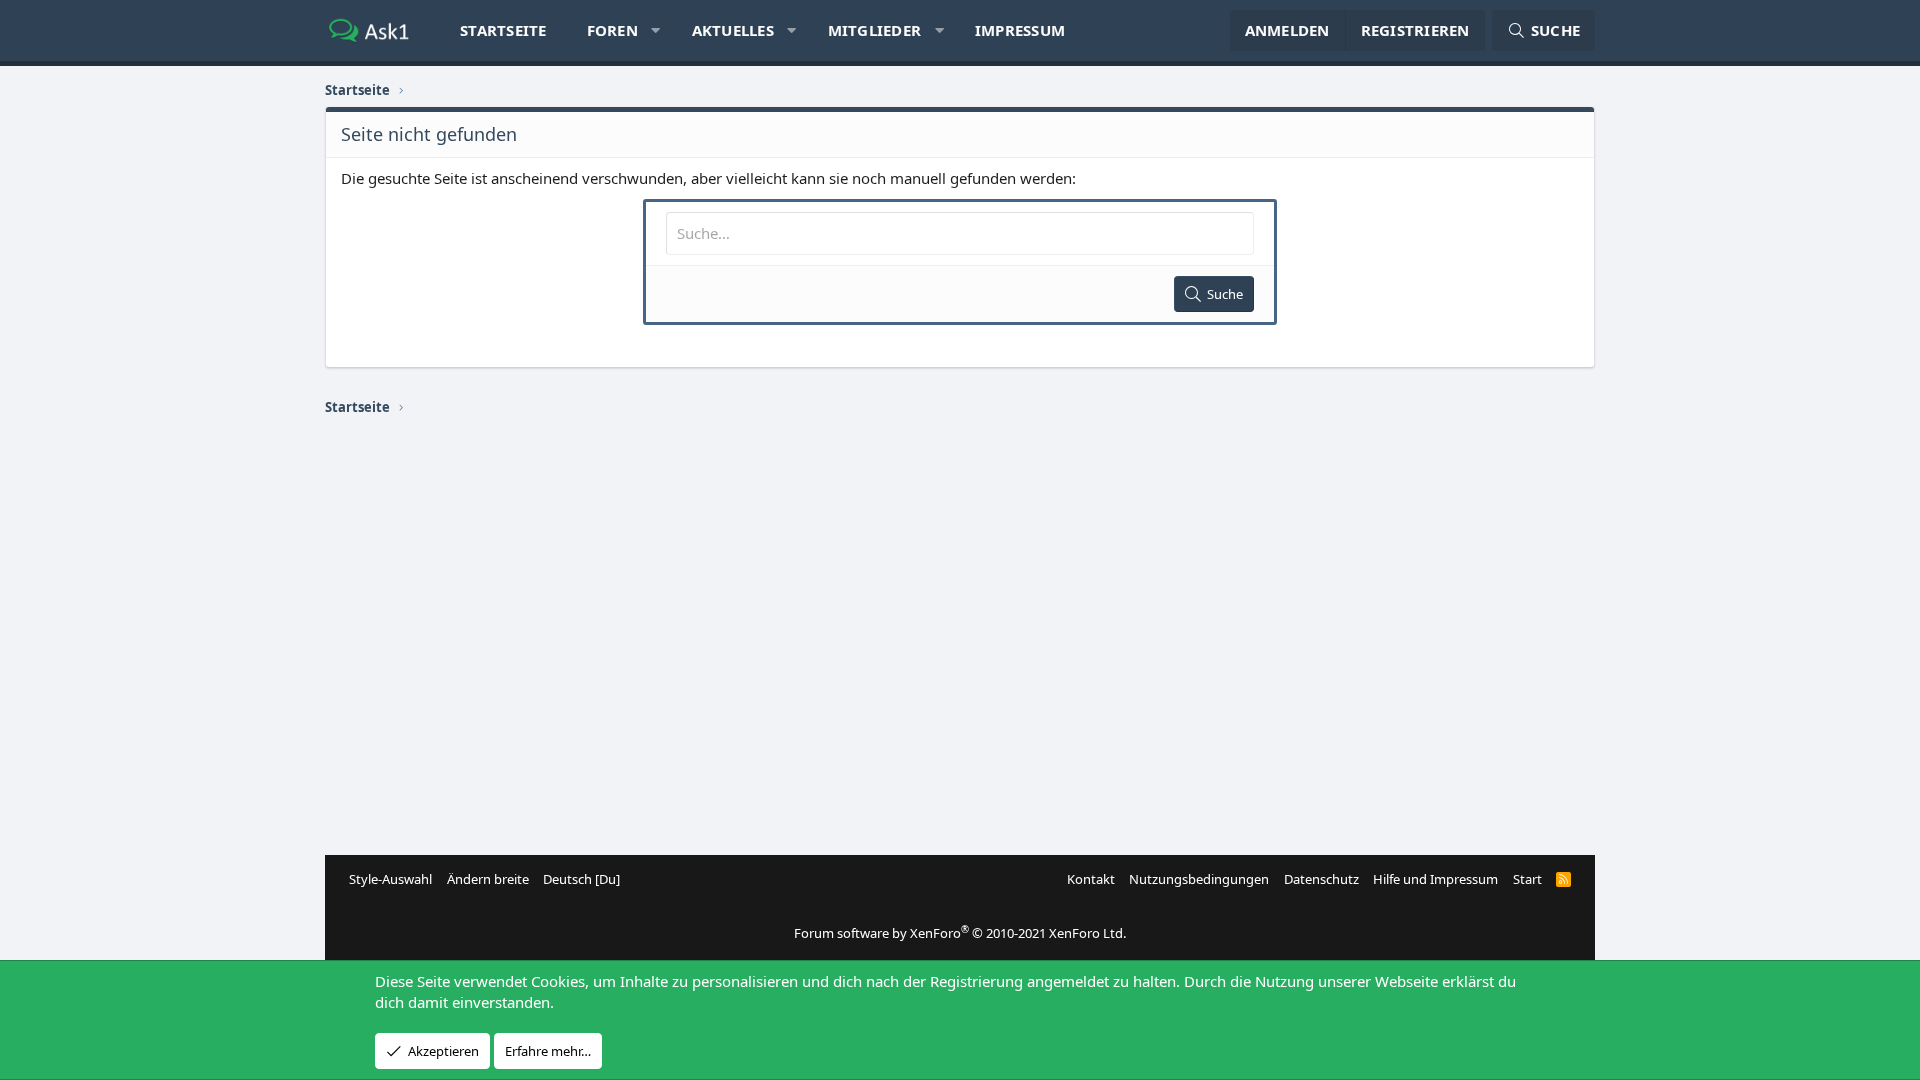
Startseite (503, 30)
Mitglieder (875, 30)
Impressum (1020, 30)
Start (1527, 879)
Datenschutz (1321, 879)
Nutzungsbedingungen (1199, 879)
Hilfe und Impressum (1435, 879)
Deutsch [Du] (581, 879)
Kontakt (1091, 879)
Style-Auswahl (390, 879)
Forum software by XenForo (960, 933)
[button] (655, 30)
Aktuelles (733, 30)
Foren (612, 30)
